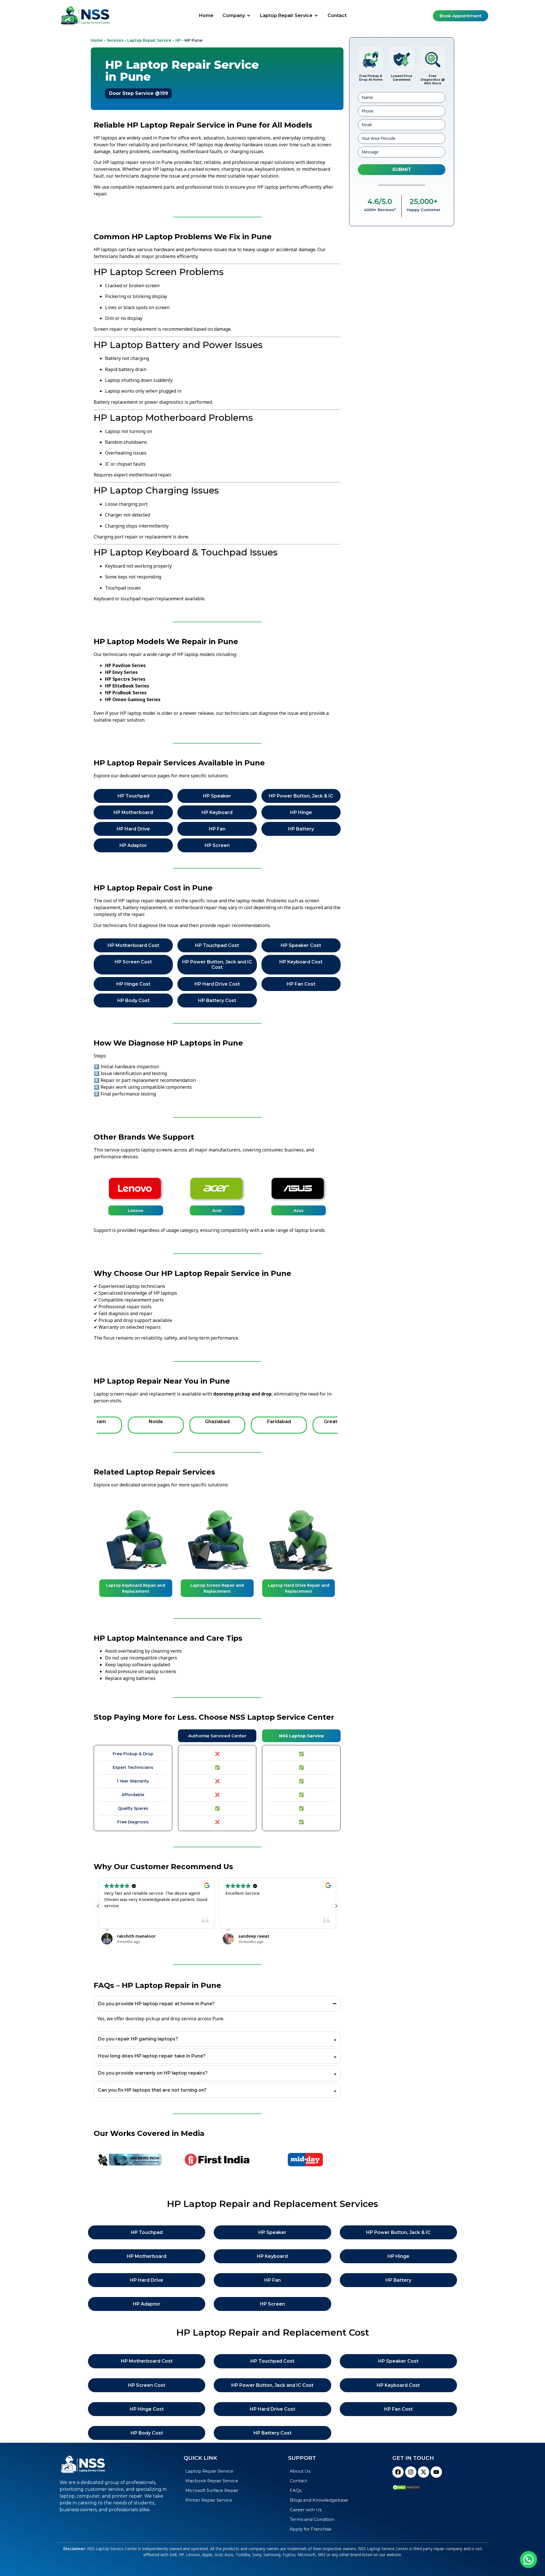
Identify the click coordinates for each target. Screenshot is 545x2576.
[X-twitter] (424, 2472)
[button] (336, 1906)
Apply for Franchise (311, 2529)
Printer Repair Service (209, 2500)
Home (97, 40)
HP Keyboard (217, 812)
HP (178, 40)
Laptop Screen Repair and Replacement (217, 1588)
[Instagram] (411, 2472)
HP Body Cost (133, 1000)
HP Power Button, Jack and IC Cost (217, 965)
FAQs (296, 2490)
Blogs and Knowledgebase (319, 2500)
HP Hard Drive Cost (217, 984)
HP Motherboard (133, 812)
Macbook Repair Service (212, 2481)
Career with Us (306, 2510)
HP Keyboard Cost (301, 962)
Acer (217, 1210)
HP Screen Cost (133, 962)
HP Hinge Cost (133, 984)
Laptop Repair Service (149, 40)
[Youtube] (436, 2472)
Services (115, 40)
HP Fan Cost (301, 984)
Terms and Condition (312, 2519)
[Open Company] (249, 16)
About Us (300, 2471)
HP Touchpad (133, 796)
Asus (298, 1210)
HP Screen (217, 845)
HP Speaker (217, 796)
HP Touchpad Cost (217, 945)
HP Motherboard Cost (133, 945)
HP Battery (301, 829)
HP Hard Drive (133, 829)
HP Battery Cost (217, 1000)
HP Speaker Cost (301, 945)
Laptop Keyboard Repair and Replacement (136, 1588)
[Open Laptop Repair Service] (316, 16)
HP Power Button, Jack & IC (301, 796)
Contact (298, 2481)
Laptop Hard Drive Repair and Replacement (299, 1588)
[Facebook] (398, 2472)
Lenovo (136, 1210)
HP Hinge (301, 812)
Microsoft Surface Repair (212, 2490)
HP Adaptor (133, 845)
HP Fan (217, 829)
